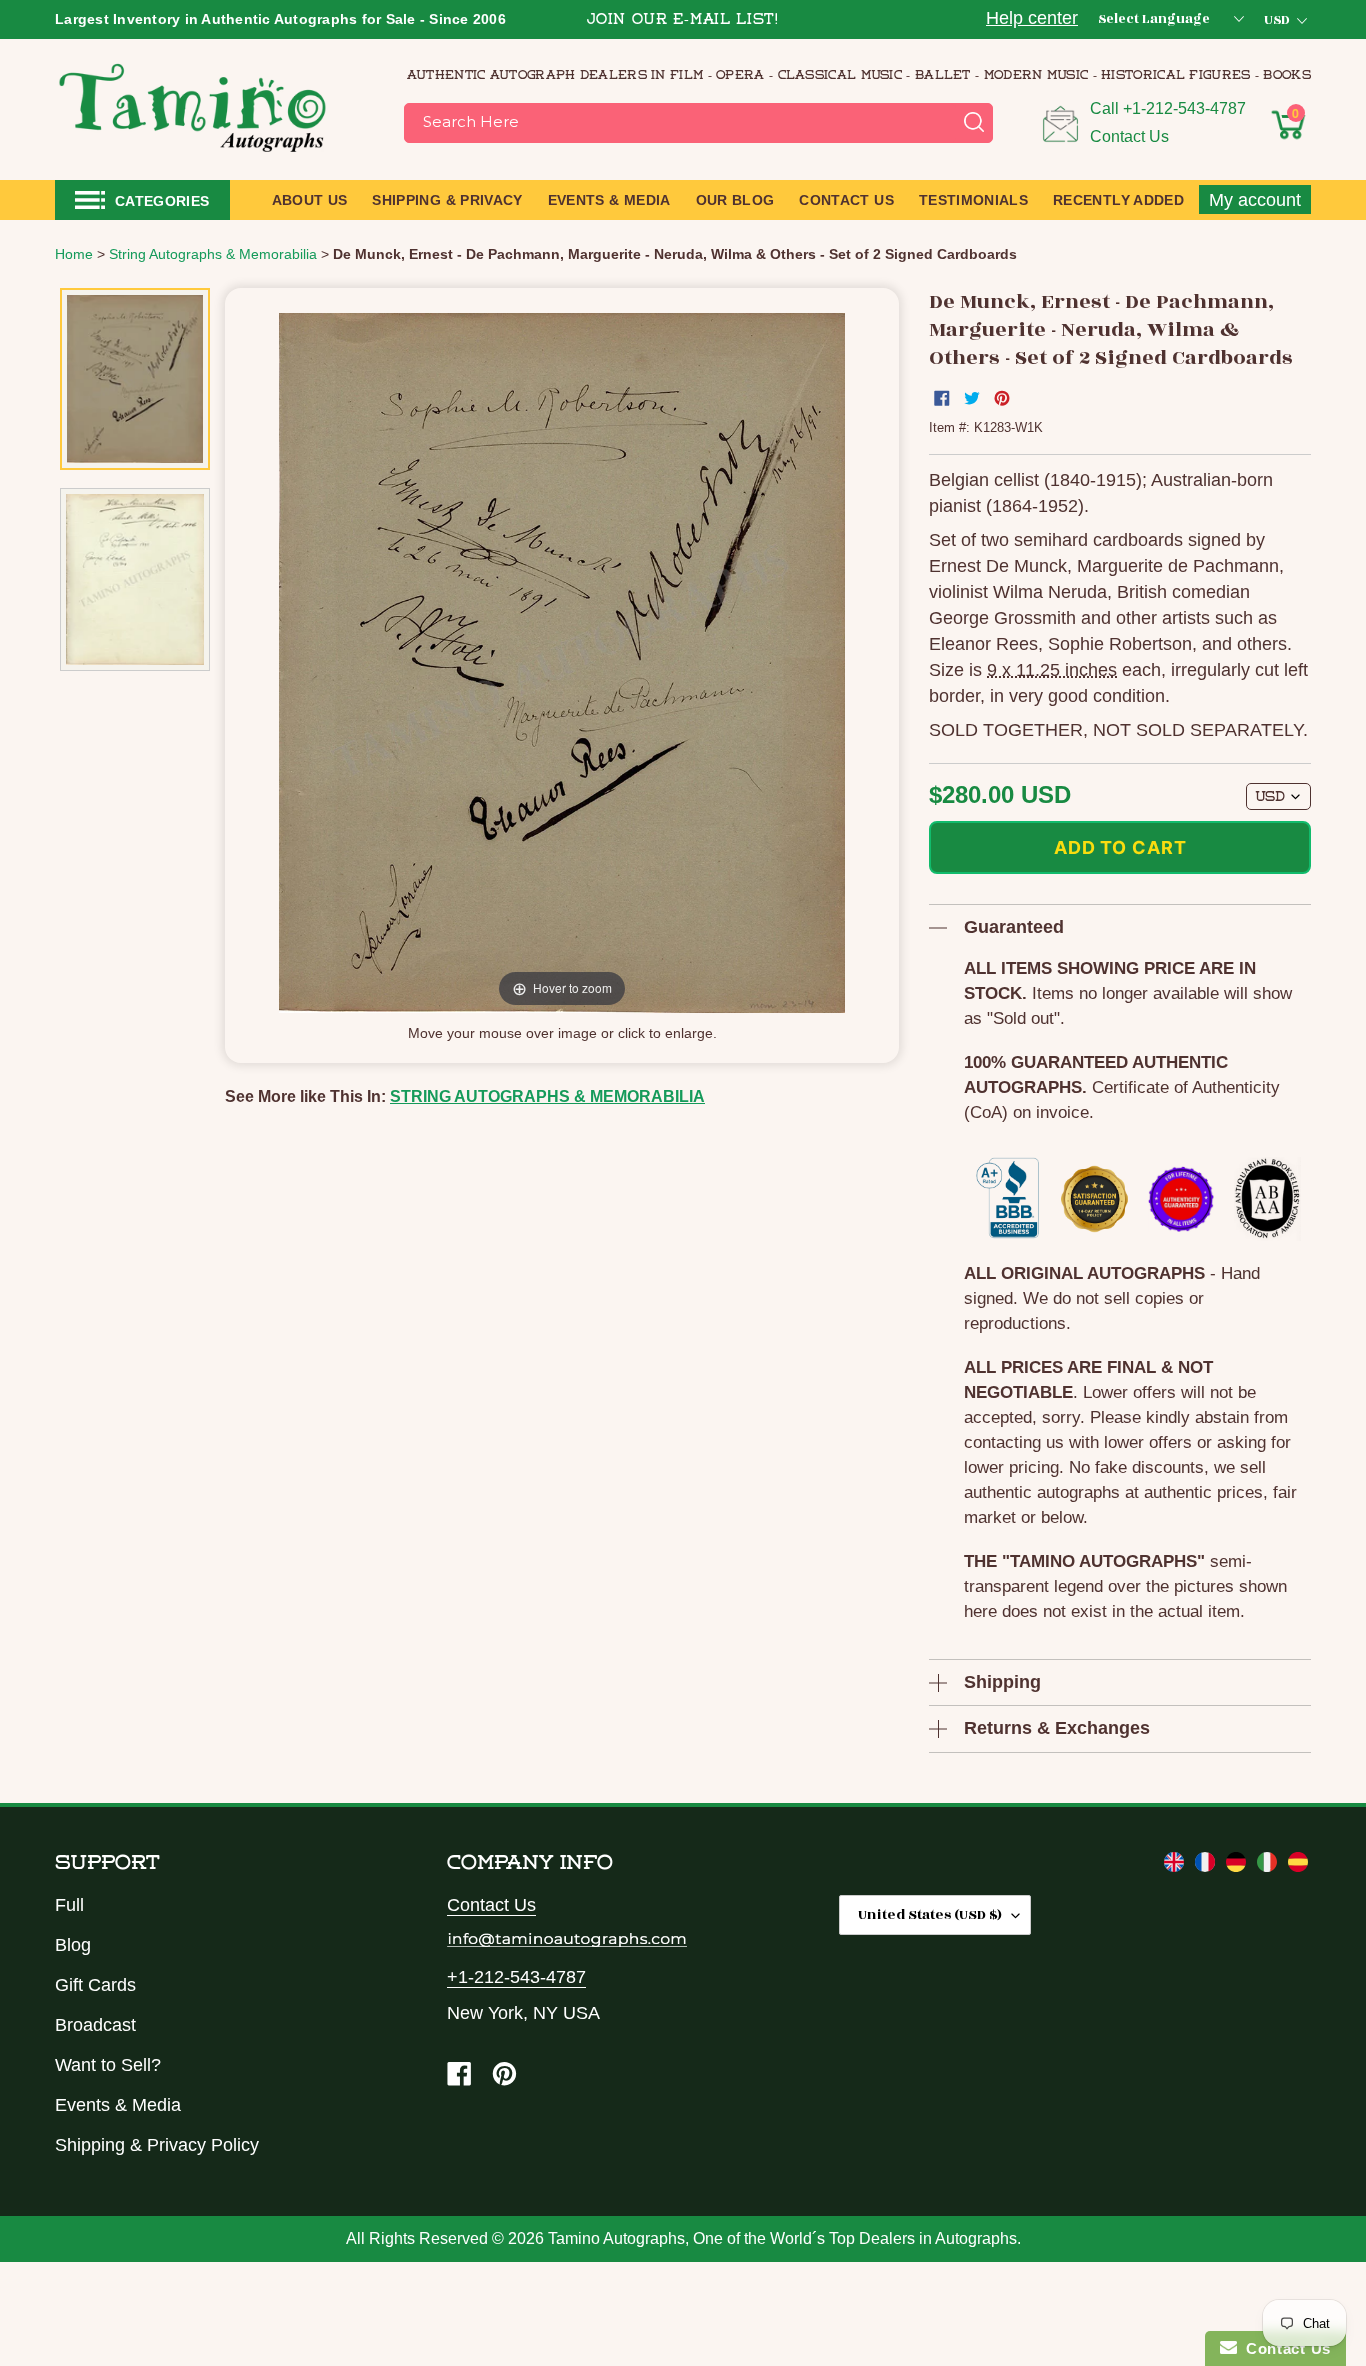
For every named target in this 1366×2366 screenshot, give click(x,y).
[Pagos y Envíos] (1298, 1866)
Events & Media (118, 2105)
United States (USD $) (930, 1914)
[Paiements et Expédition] (1207, 1866)
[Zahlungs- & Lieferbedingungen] (1238, 1866)
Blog (73, 1945)
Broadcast (95, 2025)
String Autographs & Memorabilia (547, 1096)
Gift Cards (95, 1985)
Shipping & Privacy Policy (157, 2145)
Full (69, 1905)
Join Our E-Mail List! (683, 20)
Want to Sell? (108, 2065)
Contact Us (1129, 136)
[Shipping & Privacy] (1176, 1866)
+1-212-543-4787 (1184, 108)
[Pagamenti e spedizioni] (1269, 1866)
